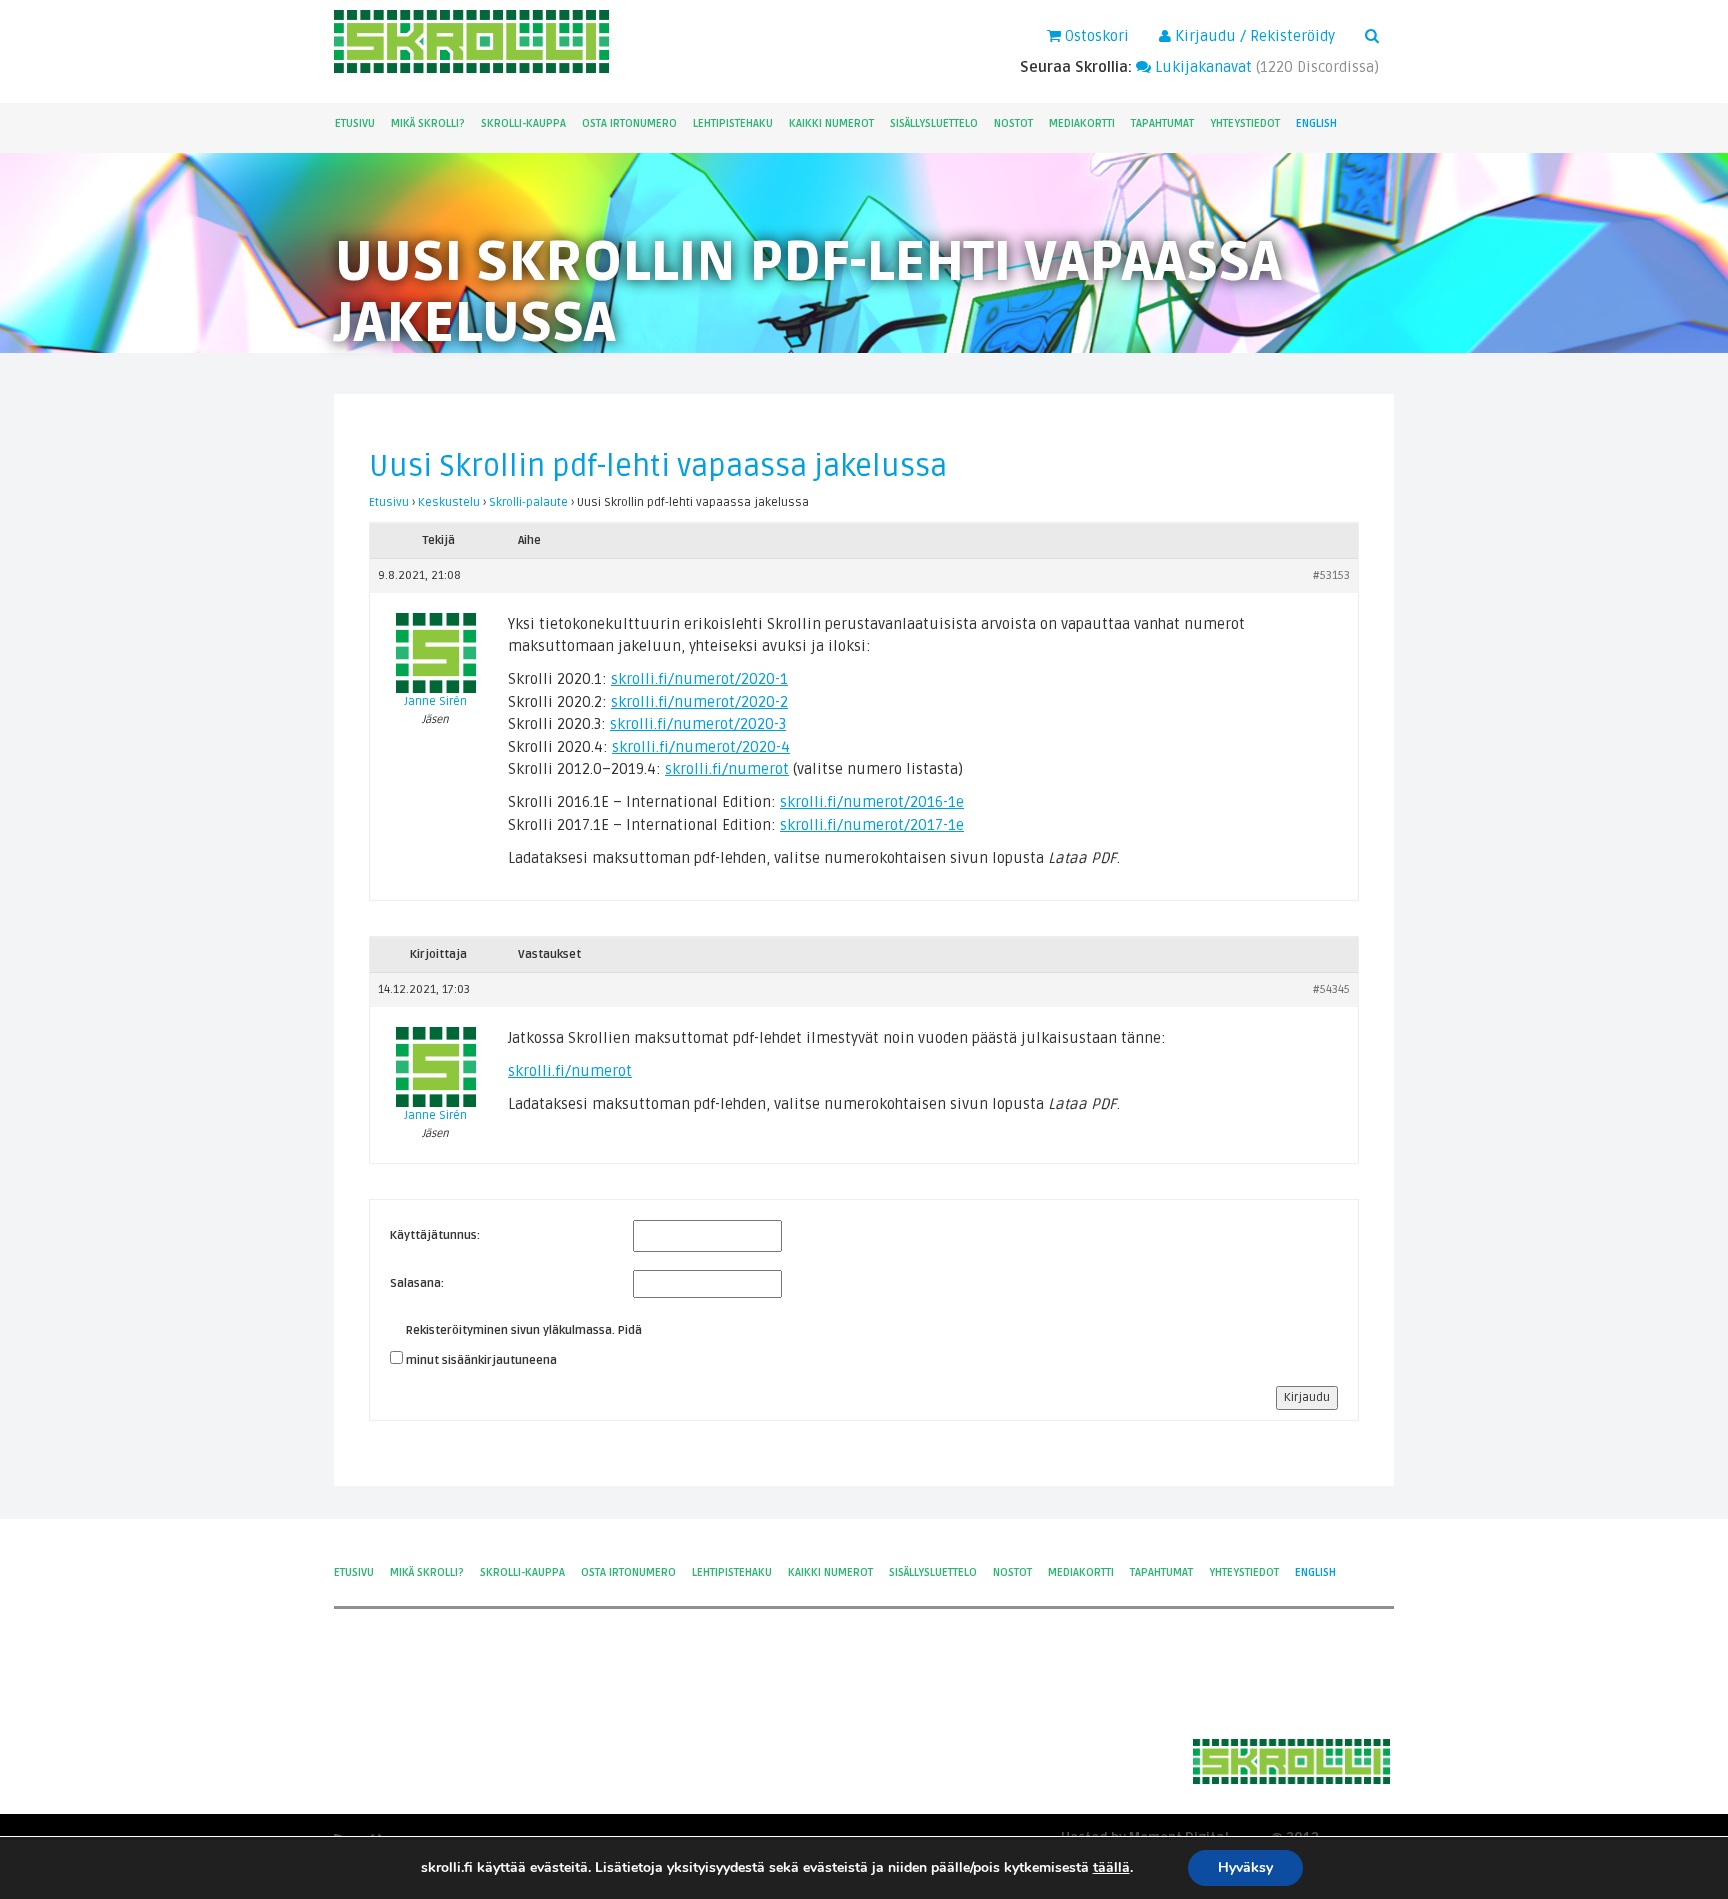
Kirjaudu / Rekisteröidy (1253, 36)
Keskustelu (449, 502)
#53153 (1331, 575)
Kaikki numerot (831, 123)
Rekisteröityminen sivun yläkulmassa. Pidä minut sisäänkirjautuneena (524, 1345)
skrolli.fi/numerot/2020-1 (699, 679)
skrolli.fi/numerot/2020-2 (699, 702)
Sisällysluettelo (934, 123)
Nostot (1013, 123)
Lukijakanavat (1201, 67)
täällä (1111, 1868)
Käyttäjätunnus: (435, 1235)
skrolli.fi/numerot (727, 769)
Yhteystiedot (1245, 123)
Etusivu (355, 123)
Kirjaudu (1307, 1397)
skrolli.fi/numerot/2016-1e (872, 802)
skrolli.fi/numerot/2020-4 (701, 747)
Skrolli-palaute (528, 502)
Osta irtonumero (629, 123)
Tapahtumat (1162, 123)
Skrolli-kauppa (523, 123)
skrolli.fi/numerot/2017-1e (872, 825)
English (1316, 123)
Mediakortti (1082, 123)
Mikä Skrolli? (428, 123)
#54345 (1331, 989)
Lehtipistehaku (733, 123)
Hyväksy (1245, 1867)
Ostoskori (1095, 36)
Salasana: (417, 1283)
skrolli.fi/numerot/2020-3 (698, 724)
